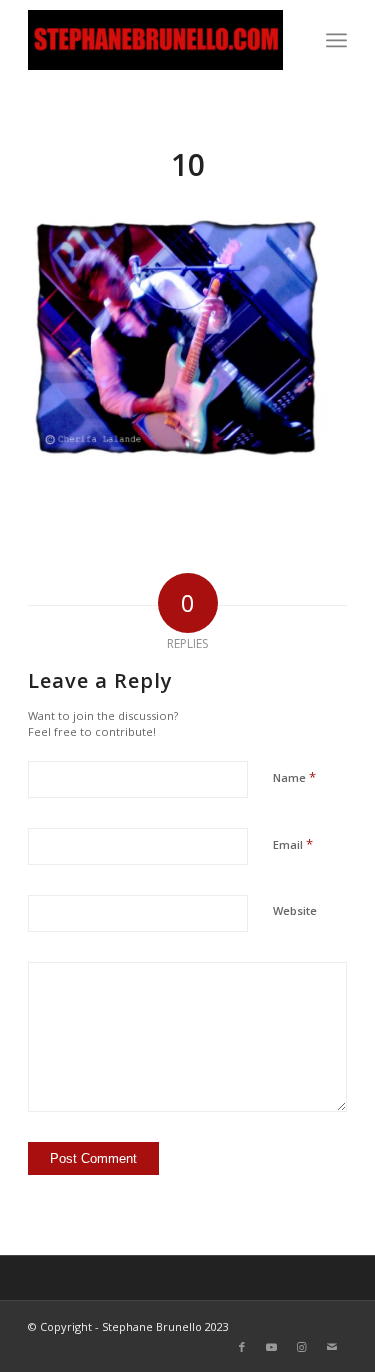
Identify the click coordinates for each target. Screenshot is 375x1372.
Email (293, 844)
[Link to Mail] (332, 1347)
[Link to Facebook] (242, 1347)
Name (294, 777)
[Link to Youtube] (272, 1347)
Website (295, 910)
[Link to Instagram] (302, 1347)
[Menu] (336, 40)
